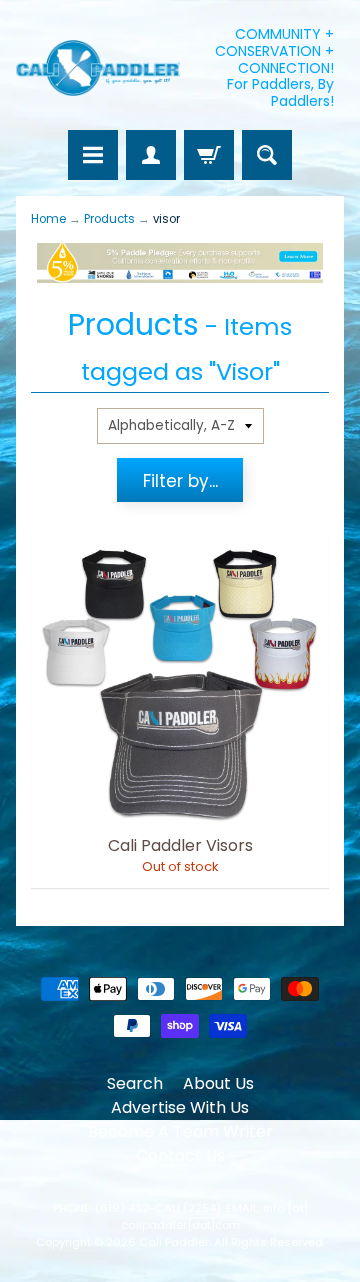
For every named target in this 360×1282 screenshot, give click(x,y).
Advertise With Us (180, 1107)
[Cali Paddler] (98, 68)
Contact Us (180, 1155)
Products (109, 219)
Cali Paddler (174, 1242)
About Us (218, 1083)
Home (48, 219)
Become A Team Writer (180, 1131)
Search (135, 1083)
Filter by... (180, 481)
